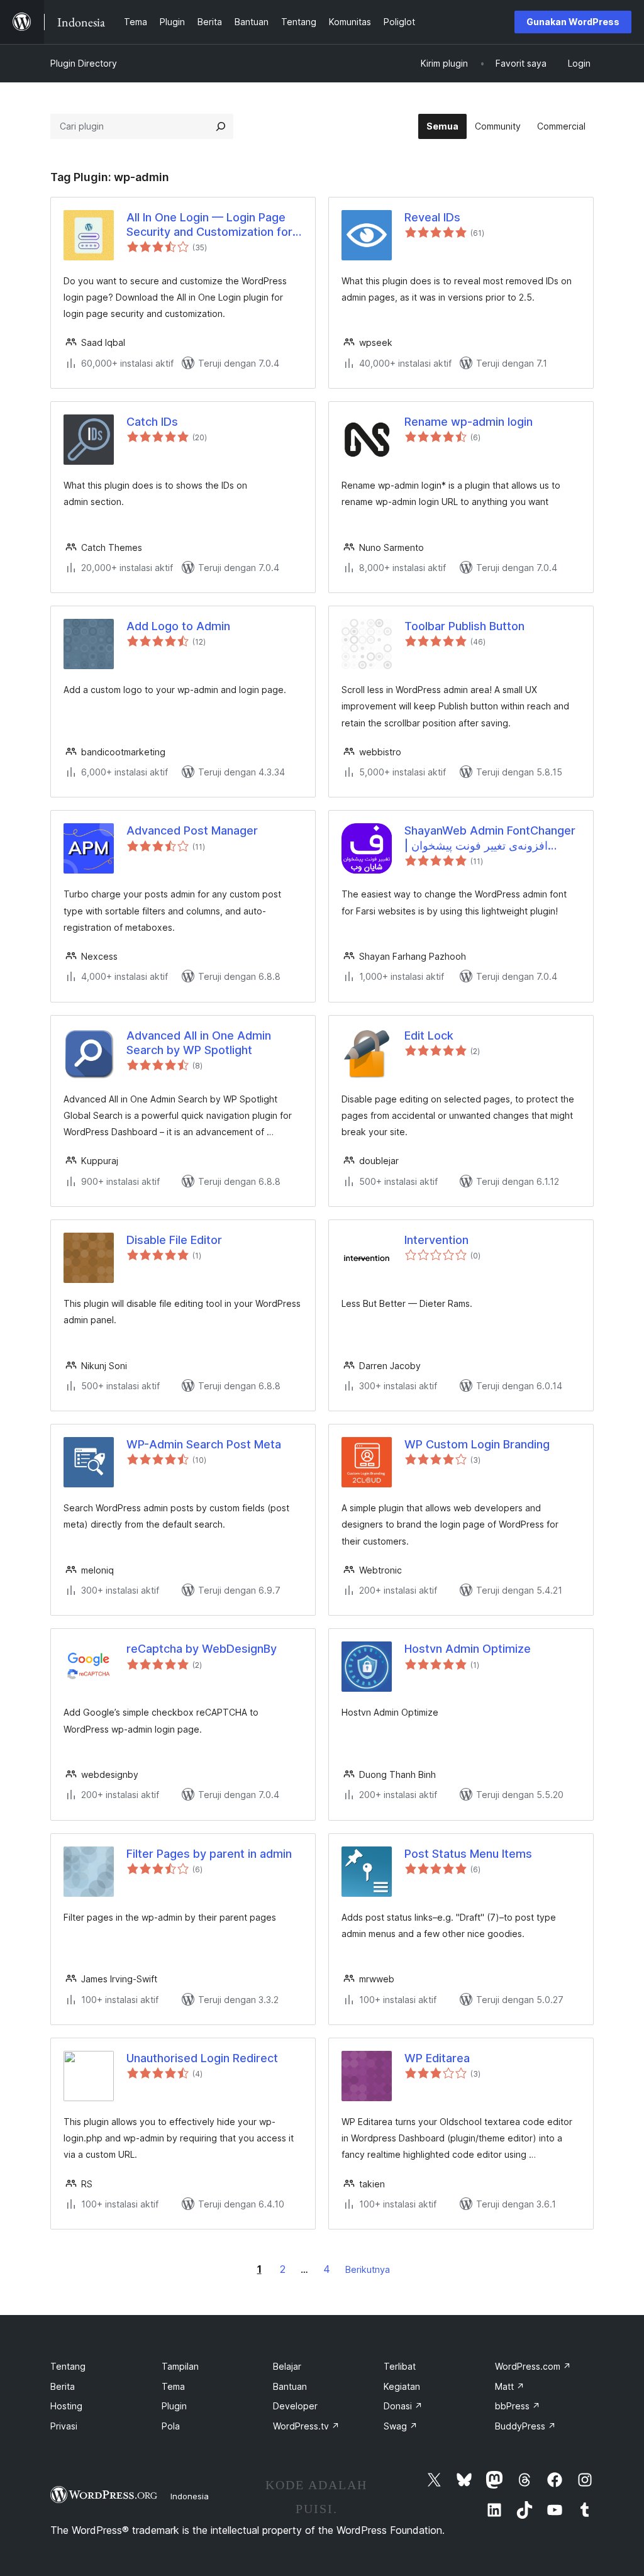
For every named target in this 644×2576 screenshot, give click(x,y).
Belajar (287, 2366)
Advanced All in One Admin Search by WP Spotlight (199, 1043)
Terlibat (400, 2366)
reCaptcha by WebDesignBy (202, 1649)
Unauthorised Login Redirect (202, 2058)
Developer (295, 2406)
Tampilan (180, 2366)
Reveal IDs (432, 217)
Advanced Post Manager (192, 830)
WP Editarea (437, 2058)
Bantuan (290, 2386)
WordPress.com (533, 2366)
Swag (401, 2426)
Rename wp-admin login (469, 422)
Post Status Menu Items (468, 1854)
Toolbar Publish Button (464, 626)
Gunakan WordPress (573, 22)
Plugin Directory (84, 63)
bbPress (518, 2406)
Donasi (403, 2406)
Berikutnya (368, 2269)
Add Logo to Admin (178, 626)
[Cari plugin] (221, 126)
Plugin (174, 2406)
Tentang (68, 2366)
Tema (173, 2386)
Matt (510, 2386)
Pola (171, 2426)
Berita (63, 2386)
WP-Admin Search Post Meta (204, 1444)
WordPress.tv (306, 2426)
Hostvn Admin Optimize (468, 1649)
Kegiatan (402, 2386)
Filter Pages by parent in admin (209, 1854)
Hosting (66, 2406)
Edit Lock (429, 1035)
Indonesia (190, 2496)
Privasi (64, 2426)
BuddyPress (525, 2426)
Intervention (436, 1240)
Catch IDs (152, 422)
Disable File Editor (174, 1240)
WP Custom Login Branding (477, 1444)
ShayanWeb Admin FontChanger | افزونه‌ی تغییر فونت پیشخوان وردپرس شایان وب (490, 838)
